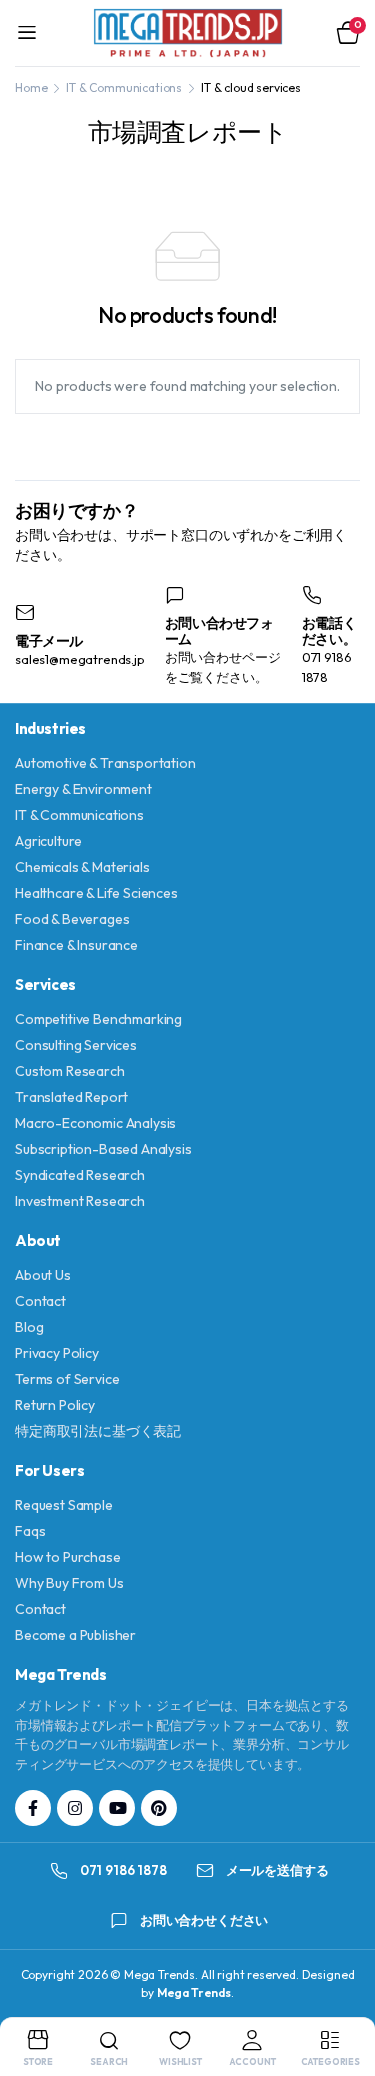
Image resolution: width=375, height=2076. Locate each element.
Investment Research (80, 1201)
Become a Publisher (75, 1635)
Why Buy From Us (69, 1583)
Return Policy (55, 1405)
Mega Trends (194, 1992)
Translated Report (71, 1097)
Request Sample (64, 1505)
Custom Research (70, 1071)
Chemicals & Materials (82, 867)
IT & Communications (124, 87)
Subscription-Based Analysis (103, 1149)
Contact (40, 1301)
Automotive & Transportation (105, 763)
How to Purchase (68, 1557)
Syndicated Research (80, 1175)
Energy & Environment (83, 789)
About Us (43, 1275)
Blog (29, 1327)
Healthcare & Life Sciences (96, 893)
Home (31, 87)
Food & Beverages (72, 919)
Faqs (30, 1531)
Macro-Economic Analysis (95, 1123)
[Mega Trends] (188, 33)
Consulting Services (76, 1045)
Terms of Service (67, 1379)
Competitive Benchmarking (98, 1019)
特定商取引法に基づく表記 (98, 1431)
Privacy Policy (57, 1353)
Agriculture (48, 841)
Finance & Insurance (76, 945)
